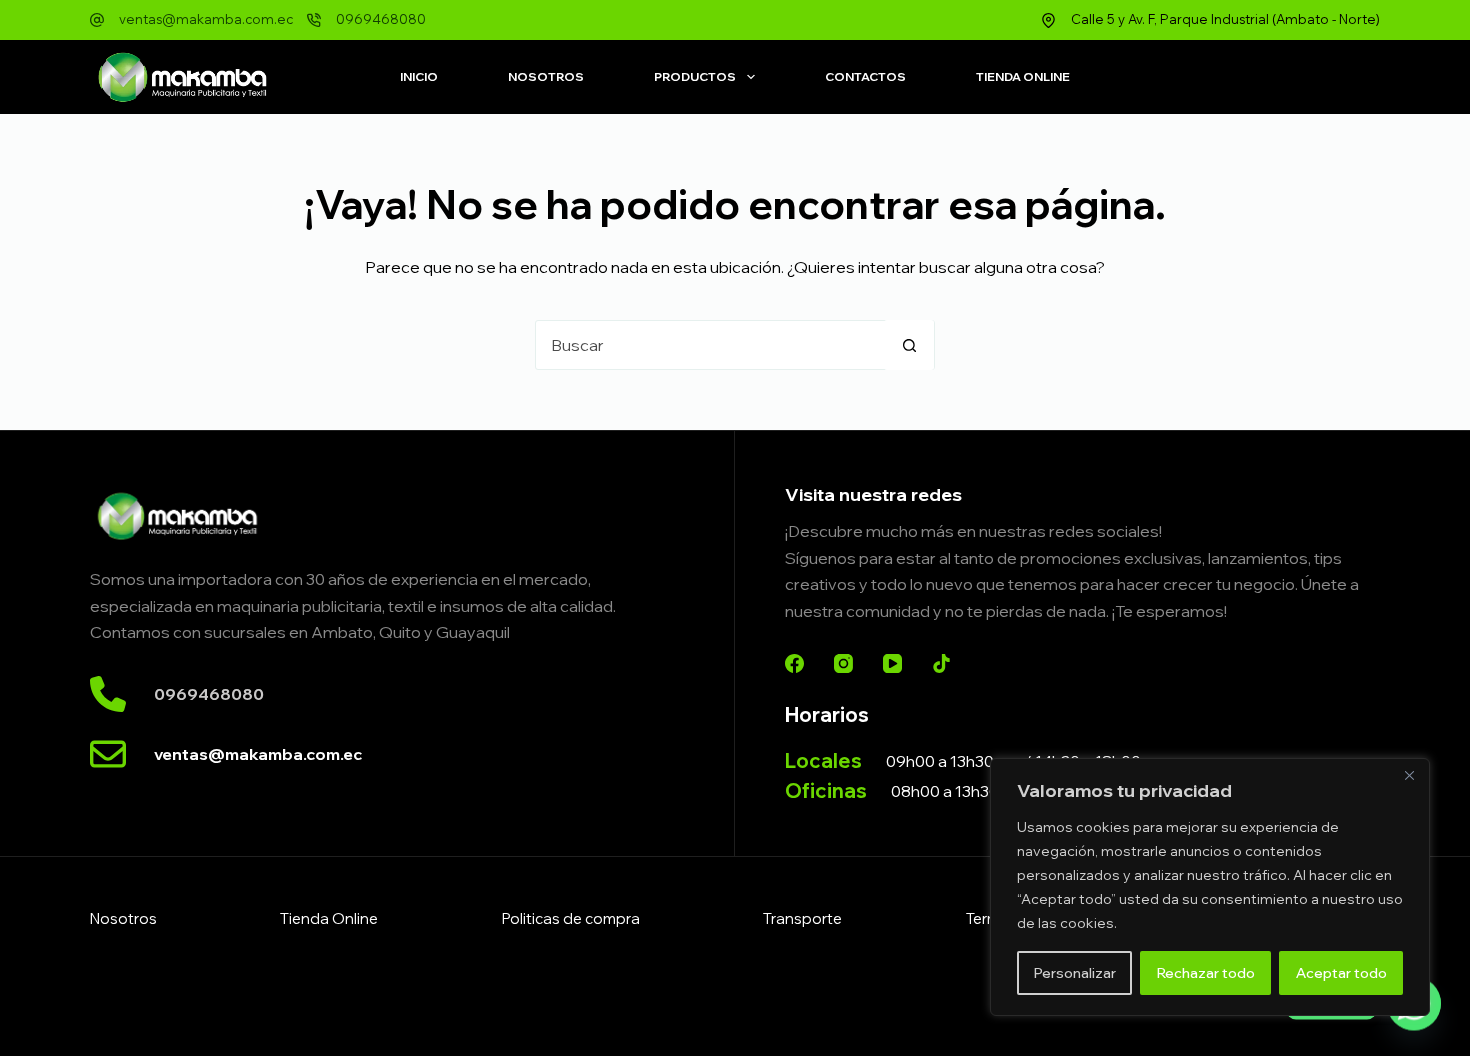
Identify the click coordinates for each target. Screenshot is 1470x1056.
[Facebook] (794, 663)
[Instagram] (843, 663)
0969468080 (381, 19)
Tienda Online (1023, 76)
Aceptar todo (1341, 973)
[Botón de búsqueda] (909, 345)
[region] (1210, 887)
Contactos (865, 76)
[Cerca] (1409, 775)
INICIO (419, 76)
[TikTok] (941, 663)
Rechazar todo (1206, 973)
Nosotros (546, 76)
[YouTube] (892, 663)
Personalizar (1075, 973)
